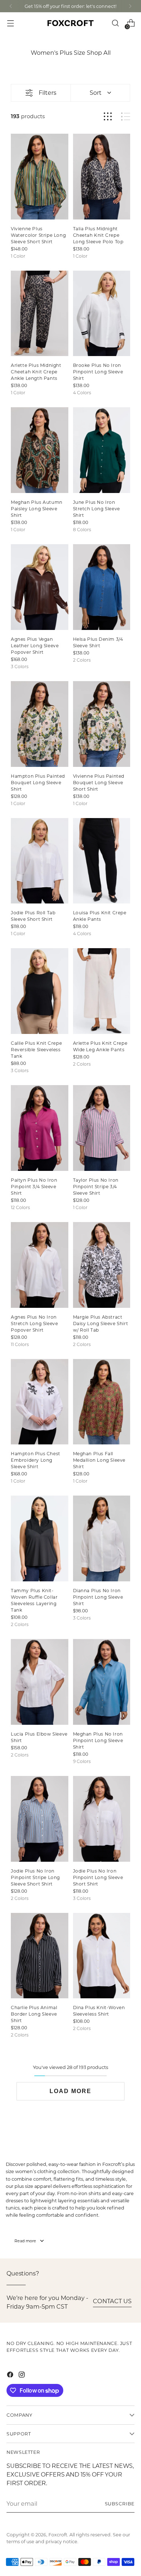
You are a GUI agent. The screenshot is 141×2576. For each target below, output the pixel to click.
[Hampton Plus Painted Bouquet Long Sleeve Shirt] (40, 724)
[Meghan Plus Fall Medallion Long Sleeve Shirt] (102, 1402)
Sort (96, 92)
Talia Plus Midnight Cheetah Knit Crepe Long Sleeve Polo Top (98, 235)
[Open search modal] (115, 23)
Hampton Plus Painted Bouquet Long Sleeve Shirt (38, 782)
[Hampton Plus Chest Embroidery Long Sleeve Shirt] (40, 1402)
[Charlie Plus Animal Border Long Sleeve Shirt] (40, 1956)
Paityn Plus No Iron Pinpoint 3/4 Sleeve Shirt (34, 1186)
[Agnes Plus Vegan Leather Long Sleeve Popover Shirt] (40, 587)
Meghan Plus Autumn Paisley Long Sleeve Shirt (37, 508)
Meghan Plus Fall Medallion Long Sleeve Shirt (99, 1460)
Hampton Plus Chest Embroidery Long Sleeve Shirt (36, 1460)
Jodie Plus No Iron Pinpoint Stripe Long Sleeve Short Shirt (35, 1877)
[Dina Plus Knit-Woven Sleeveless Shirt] (102, 1956)
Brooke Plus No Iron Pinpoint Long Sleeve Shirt (98, 372)
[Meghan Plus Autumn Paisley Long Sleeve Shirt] (40, 450)
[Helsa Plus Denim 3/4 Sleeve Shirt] (102, 587)
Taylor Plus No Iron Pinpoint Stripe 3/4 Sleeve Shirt (96, 1186)
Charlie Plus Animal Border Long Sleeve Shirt (34, 2014)
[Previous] (11, 6)
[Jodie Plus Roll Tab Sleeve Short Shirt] (40, 861)
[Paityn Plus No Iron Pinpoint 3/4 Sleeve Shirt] (40, 1128)
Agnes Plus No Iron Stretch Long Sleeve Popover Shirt (34, 1323)
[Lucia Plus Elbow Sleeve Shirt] (40, 1682)
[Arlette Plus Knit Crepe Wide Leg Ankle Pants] (102, 991)
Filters (48, 92)
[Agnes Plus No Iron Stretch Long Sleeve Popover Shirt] (40, 1265)
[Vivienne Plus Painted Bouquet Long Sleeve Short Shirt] (102, 724)
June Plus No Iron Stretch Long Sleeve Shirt (97, 508)
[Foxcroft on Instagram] (22, 2376)
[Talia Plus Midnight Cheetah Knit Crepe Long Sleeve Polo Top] (102, 177)
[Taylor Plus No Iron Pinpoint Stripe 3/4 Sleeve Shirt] (102, 1128)
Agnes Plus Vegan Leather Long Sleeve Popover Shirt (35, 645)
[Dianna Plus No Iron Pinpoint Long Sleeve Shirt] (102, 1538)
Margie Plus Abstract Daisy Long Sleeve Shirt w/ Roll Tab (101, 1323)
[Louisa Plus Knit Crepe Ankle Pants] (102, 861)
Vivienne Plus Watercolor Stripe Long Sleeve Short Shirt (38, 235)
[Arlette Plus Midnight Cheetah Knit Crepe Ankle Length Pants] (40, 314)
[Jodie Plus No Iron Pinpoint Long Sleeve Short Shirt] (102, 1819)
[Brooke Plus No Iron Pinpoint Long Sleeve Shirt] (102, 314)
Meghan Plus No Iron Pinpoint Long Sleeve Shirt (98, 1740)
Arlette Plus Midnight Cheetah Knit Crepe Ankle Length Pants (36, 372)
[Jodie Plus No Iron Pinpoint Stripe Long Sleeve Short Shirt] (40, 1819)
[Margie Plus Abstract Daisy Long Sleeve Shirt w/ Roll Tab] (102, 1265)
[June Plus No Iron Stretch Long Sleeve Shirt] (102, 450)
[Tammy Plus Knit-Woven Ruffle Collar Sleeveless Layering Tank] (40, 1538)
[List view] (126, 117)
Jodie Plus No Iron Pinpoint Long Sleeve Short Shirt (98, 1877)
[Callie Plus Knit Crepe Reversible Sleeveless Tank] (40, 991)
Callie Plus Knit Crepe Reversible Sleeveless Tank (36, 1049)
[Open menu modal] (10, 23)
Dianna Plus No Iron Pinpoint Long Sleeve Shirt (98, 1597)
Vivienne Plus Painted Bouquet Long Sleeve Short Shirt (99, 782)
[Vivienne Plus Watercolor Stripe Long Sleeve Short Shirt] (40, 177)
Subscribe (120, 2504)
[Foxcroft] (70, 23)
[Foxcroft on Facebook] (11, 2376)
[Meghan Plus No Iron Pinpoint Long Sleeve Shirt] (102, 1682)
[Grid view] (108, 117)
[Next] (130, 6)
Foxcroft (58, 2535)
